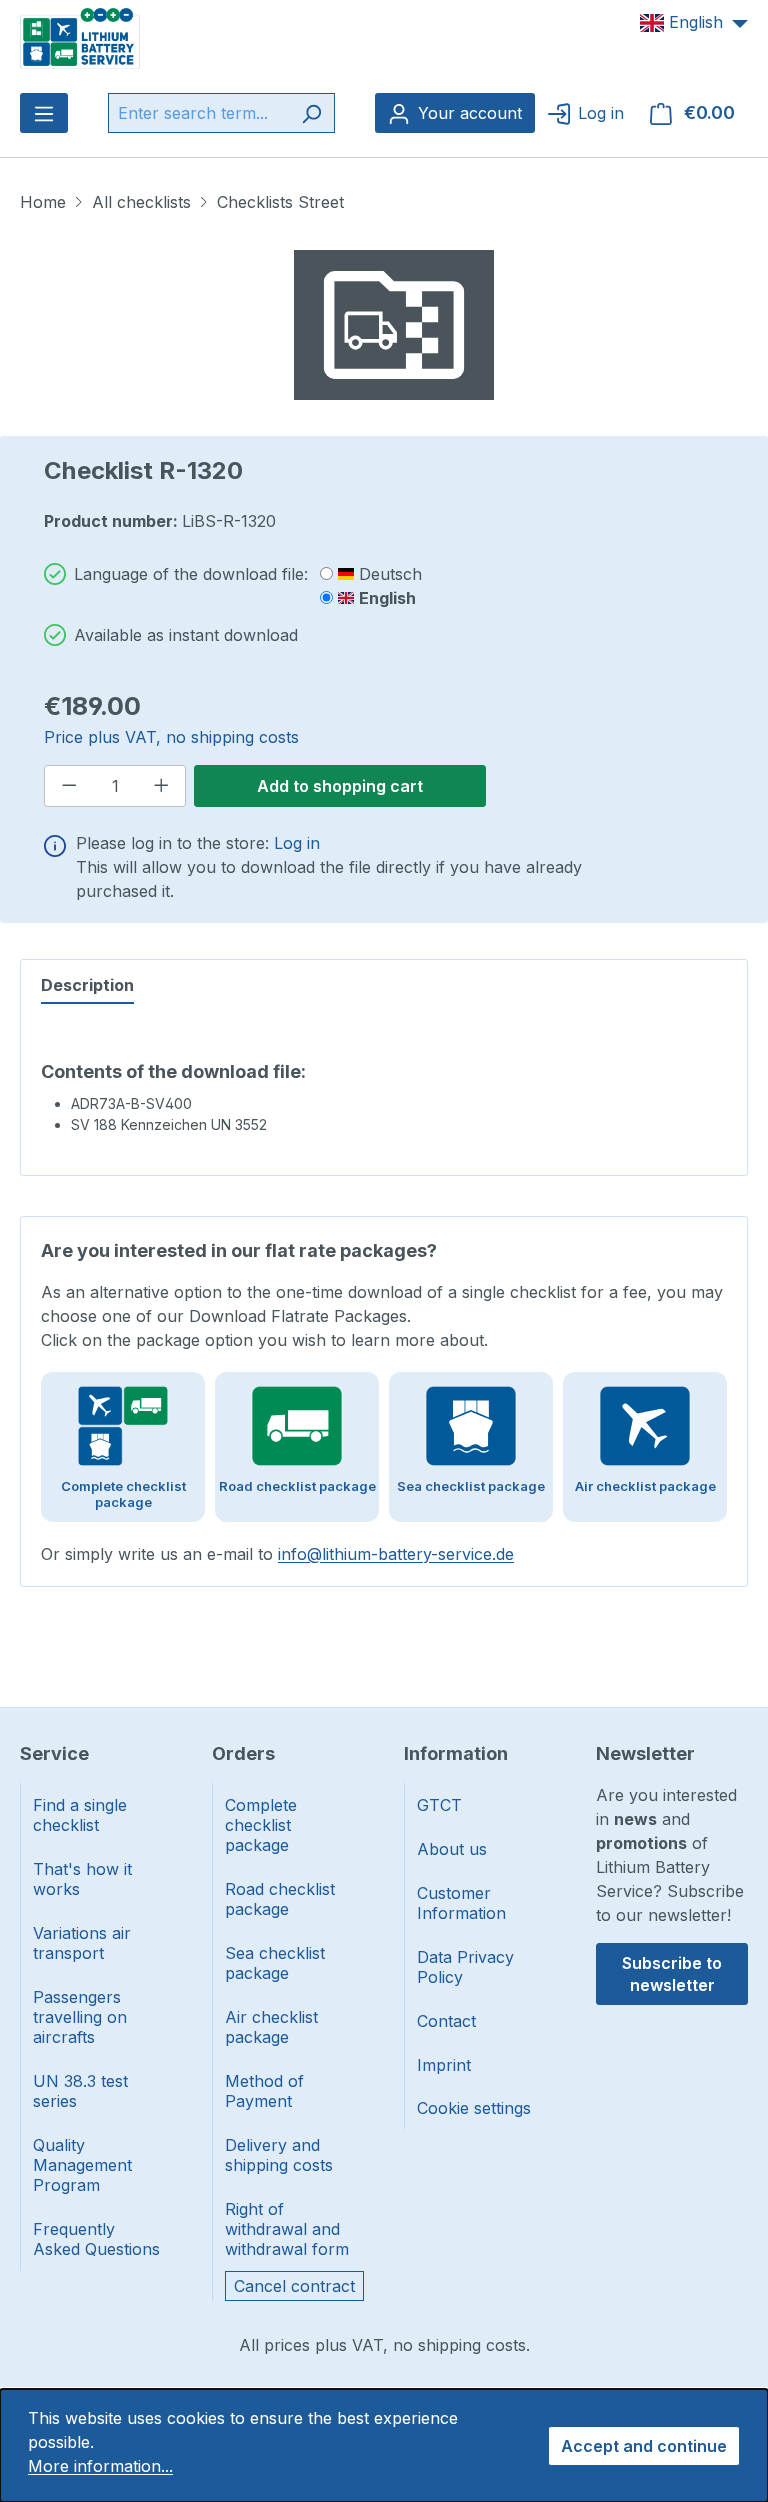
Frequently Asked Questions (96, 2239)
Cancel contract (294, 2286)
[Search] (311, 113)
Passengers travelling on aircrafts (80, 2017)
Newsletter (645, 1753)
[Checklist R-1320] (394, 325)
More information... (100, 2466)
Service (54, 1753)
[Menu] (44, 113)
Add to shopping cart (340, 786)
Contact (446, 2021)
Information (456, 1753)
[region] (394, 325)
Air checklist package (271, 2027)
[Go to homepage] (80, 37)
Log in (297, 843)
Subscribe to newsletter (672, 1974)
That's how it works (82, 1879)
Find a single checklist (80, 1815)
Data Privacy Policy (465, 1967)
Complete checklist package (261, 1825)
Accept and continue (644, 2446)
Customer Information (461, 1903)
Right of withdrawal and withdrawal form (287, 2229)
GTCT (439, 1805)
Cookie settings (474, 2108)
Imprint (444, 2065)
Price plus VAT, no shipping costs (171, 737)
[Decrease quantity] (69, 786)
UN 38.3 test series (80, 2091)
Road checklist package (280, 1899)
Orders (243, 1753)
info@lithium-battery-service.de (396, 1554)
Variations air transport (82, 1943)
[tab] (87, 986)
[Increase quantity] (162, 786)
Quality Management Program (82, 2165)
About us (452, 1849)
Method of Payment (264, 2091)
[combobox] (198, 113)
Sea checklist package (275, 1963)
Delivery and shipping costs (279, 2155)
